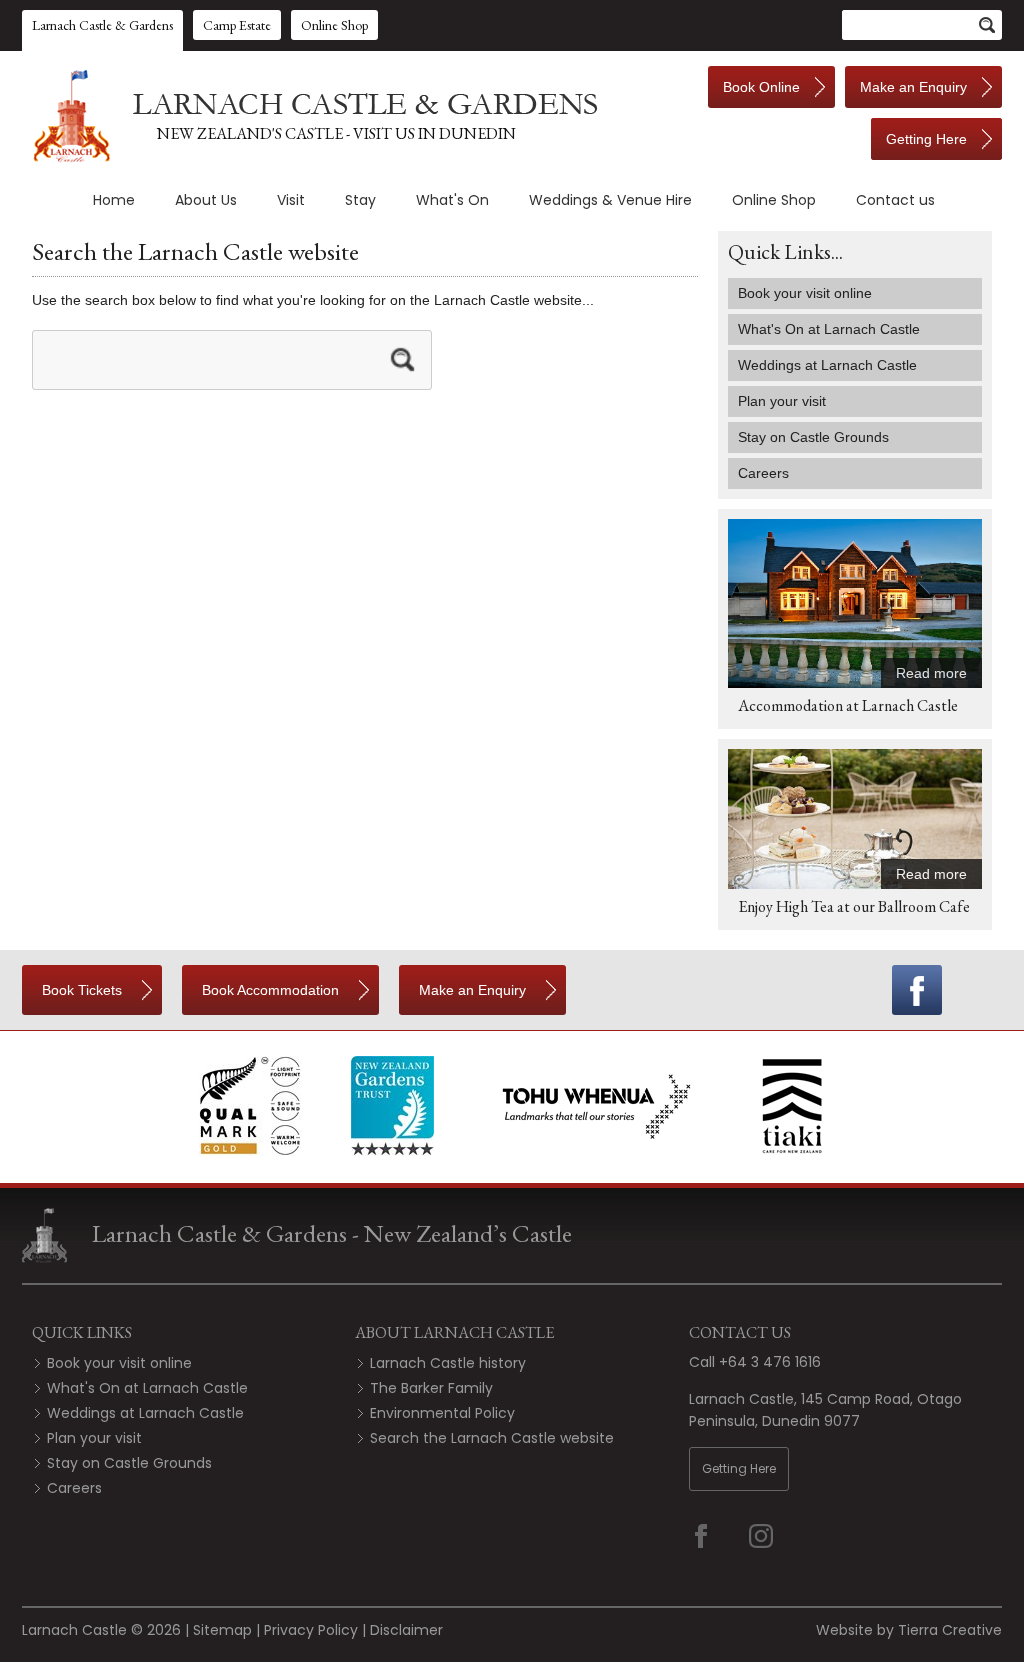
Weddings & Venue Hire (610, 200)
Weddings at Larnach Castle (145, 1413)
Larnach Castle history (448, 1363)
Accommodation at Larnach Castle (848, 705)
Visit (291, 200)
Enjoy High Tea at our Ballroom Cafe (854, 906)
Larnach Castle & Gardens (102, 25)
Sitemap (222, 1630)
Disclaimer (406, 1630)
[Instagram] (774, 1536)
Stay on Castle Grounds (129, 1463)
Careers (74, 1488)
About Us (206, 200)
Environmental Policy (442, 1413)
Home (114, 200)
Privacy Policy (311, 1630)
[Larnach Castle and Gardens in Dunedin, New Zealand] (312, 116)
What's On (452, 200)
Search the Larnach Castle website (492, 1438)
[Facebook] (917, 990)
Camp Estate (237, 25)
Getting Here (739, 1468)
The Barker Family (431, 1388)
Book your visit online (119, 1363)
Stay (360, 200)
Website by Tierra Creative (909, 1630)
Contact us (895, 200)
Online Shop (334, 25)
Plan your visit (94, 1438)
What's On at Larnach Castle (147, 1388)
